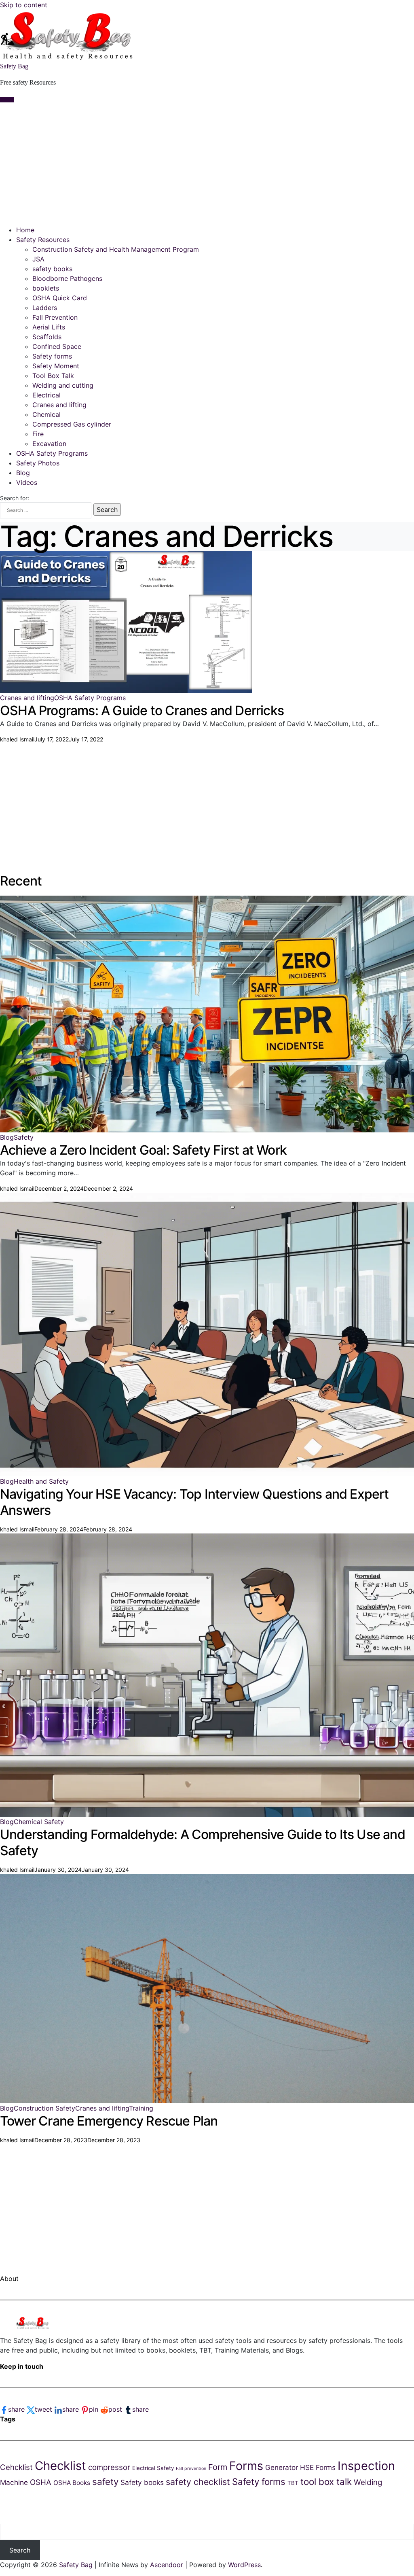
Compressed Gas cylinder (72, 424)
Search (20, 2550)
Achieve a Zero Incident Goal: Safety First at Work (143, 1150)
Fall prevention (191, 2469)
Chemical (46, 414)
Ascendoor (167, 2565)
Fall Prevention (55, 317)
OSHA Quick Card (60, 298)
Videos (27, 482)
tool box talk (326, 2481)
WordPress (244, 2565)
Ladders (45, 308)
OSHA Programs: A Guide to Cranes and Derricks (142, 710)
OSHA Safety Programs (52, 453)
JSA (38, 259)
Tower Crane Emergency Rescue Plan (109, 2121)
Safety (24, 1137)
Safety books (142, 2482)
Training (141, 2108)
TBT (293, 2483)
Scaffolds (47, 337)
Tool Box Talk (53, 376)
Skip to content (24, 5)
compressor (109, 2467)
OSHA (41, 2482)
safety (105, 2481)
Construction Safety (44, 2108)
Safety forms (52, 356)
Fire (38, 434)
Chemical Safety (39, 1822)
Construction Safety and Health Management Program (116, 249)
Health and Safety (41, 1481)
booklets (46, 288)
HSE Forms (318, 2467)
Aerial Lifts (49, 327)
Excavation (49, 444)
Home (25, 230)
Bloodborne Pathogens (67, 278)
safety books (52, 269)
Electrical (46, 395)
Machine (14, 2482)
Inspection (366, 2466)
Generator (282, 2467)
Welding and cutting (63, 385)
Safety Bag (14, 66)
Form (218, 2467)
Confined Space (57, 346)
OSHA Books (72, 2483)
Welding (368, 2482)
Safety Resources (43, 240)
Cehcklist (16, 2467)
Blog (23, 473)
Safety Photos (38, 463)
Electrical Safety (153, 2468)
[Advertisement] (207, 164)
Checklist (60, 2466)
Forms (246, 2466)
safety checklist (198, 2482)
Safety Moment (56, 366)
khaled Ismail (17, 739)
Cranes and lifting (59, 405)
